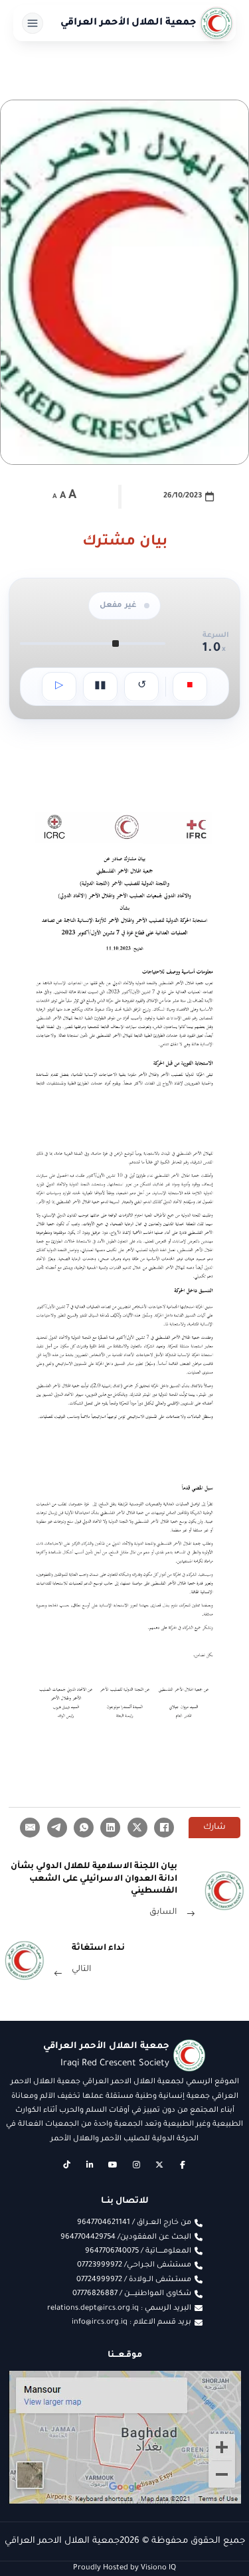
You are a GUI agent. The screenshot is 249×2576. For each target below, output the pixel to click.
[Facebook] (164, 1828)
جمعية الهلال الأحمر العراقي (129, 23)
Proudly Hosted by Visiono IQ (124, 2568)
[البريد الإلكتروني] (30, 1828)
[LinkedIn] (110, 1828)
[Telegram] (57, 1828)
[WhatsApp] (84, 1828)
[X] (137, 1828)
